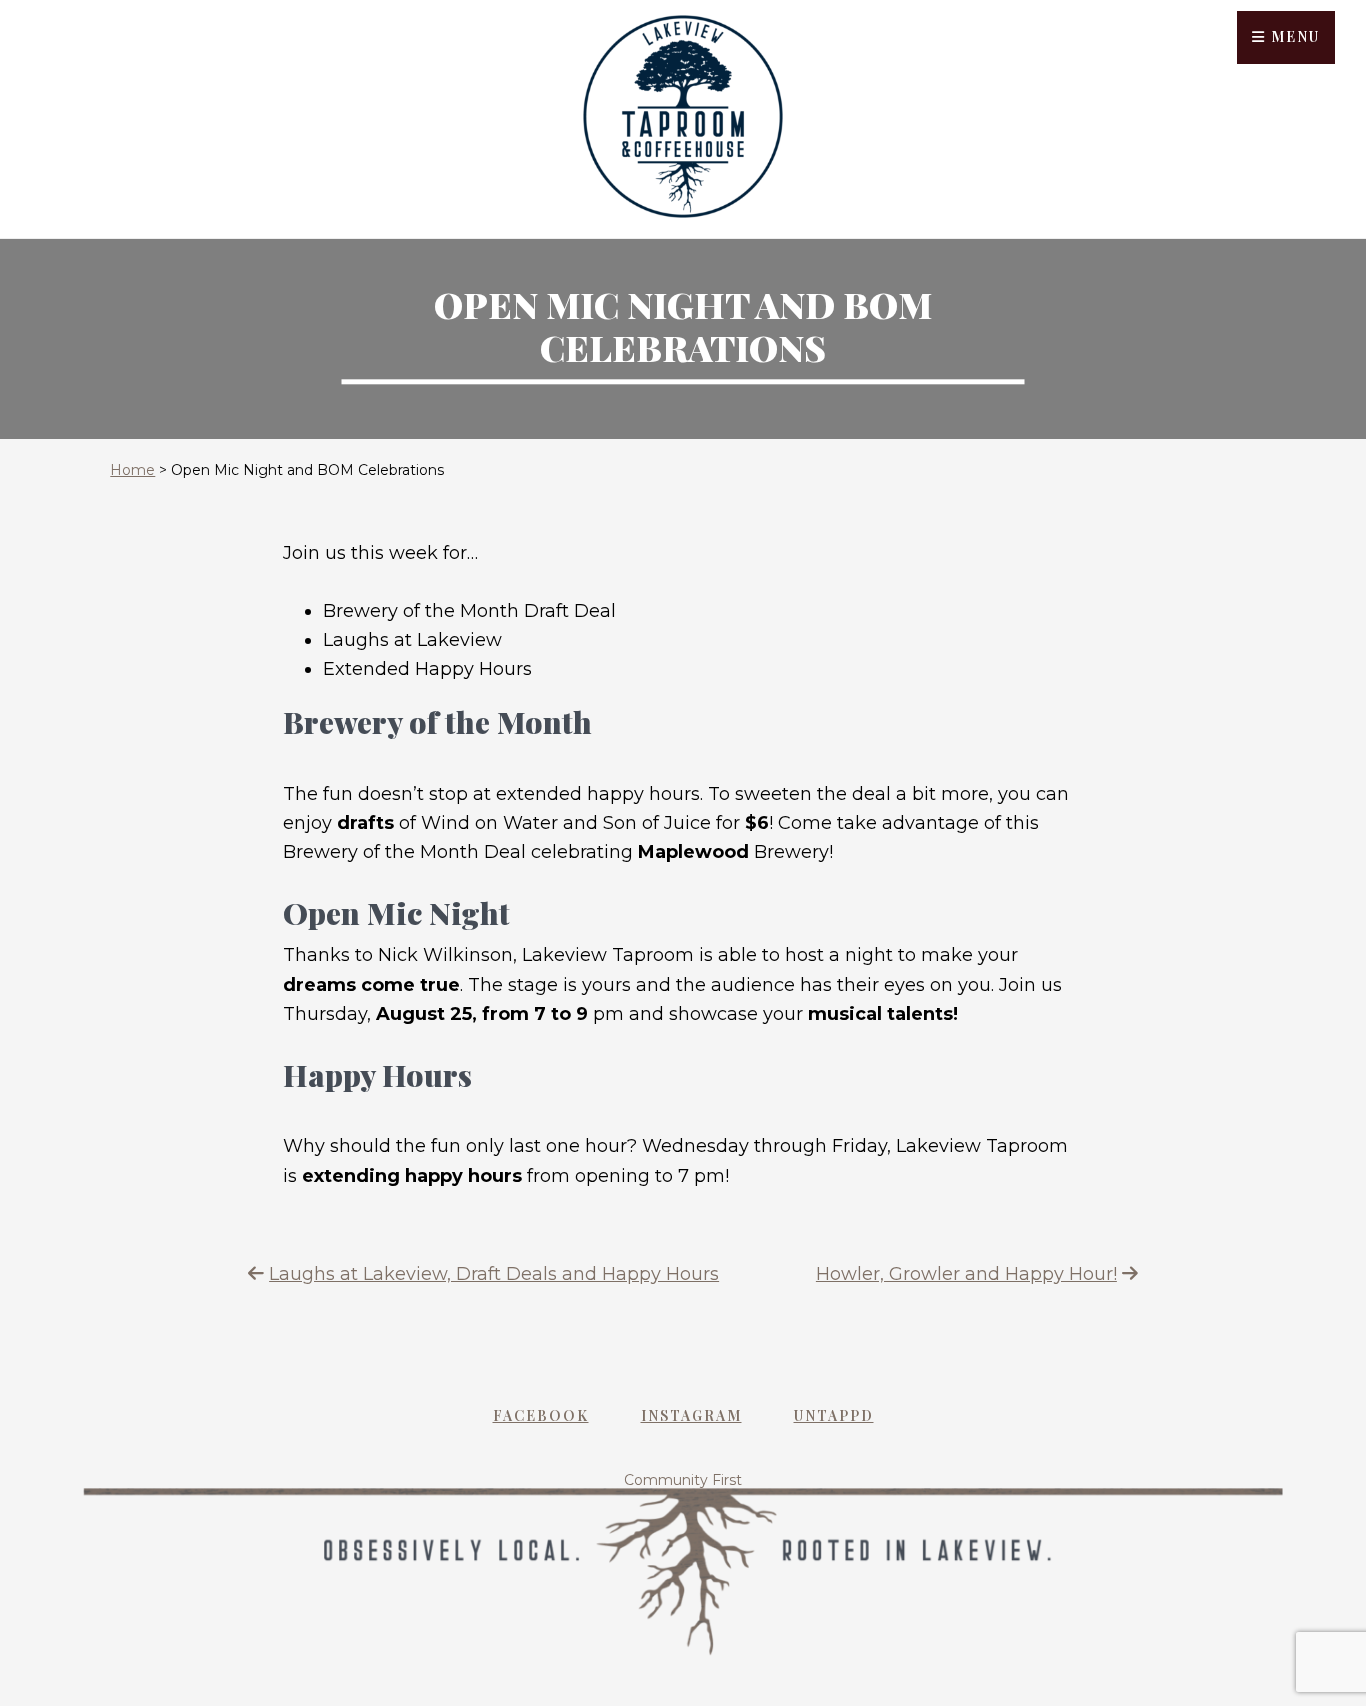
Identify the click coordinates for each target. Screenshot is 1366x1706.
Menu (1293, 36)
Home (132, 470)
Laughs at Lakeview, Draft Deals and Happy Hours (494, 1274)
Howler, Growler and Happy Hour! (966, 1274)
